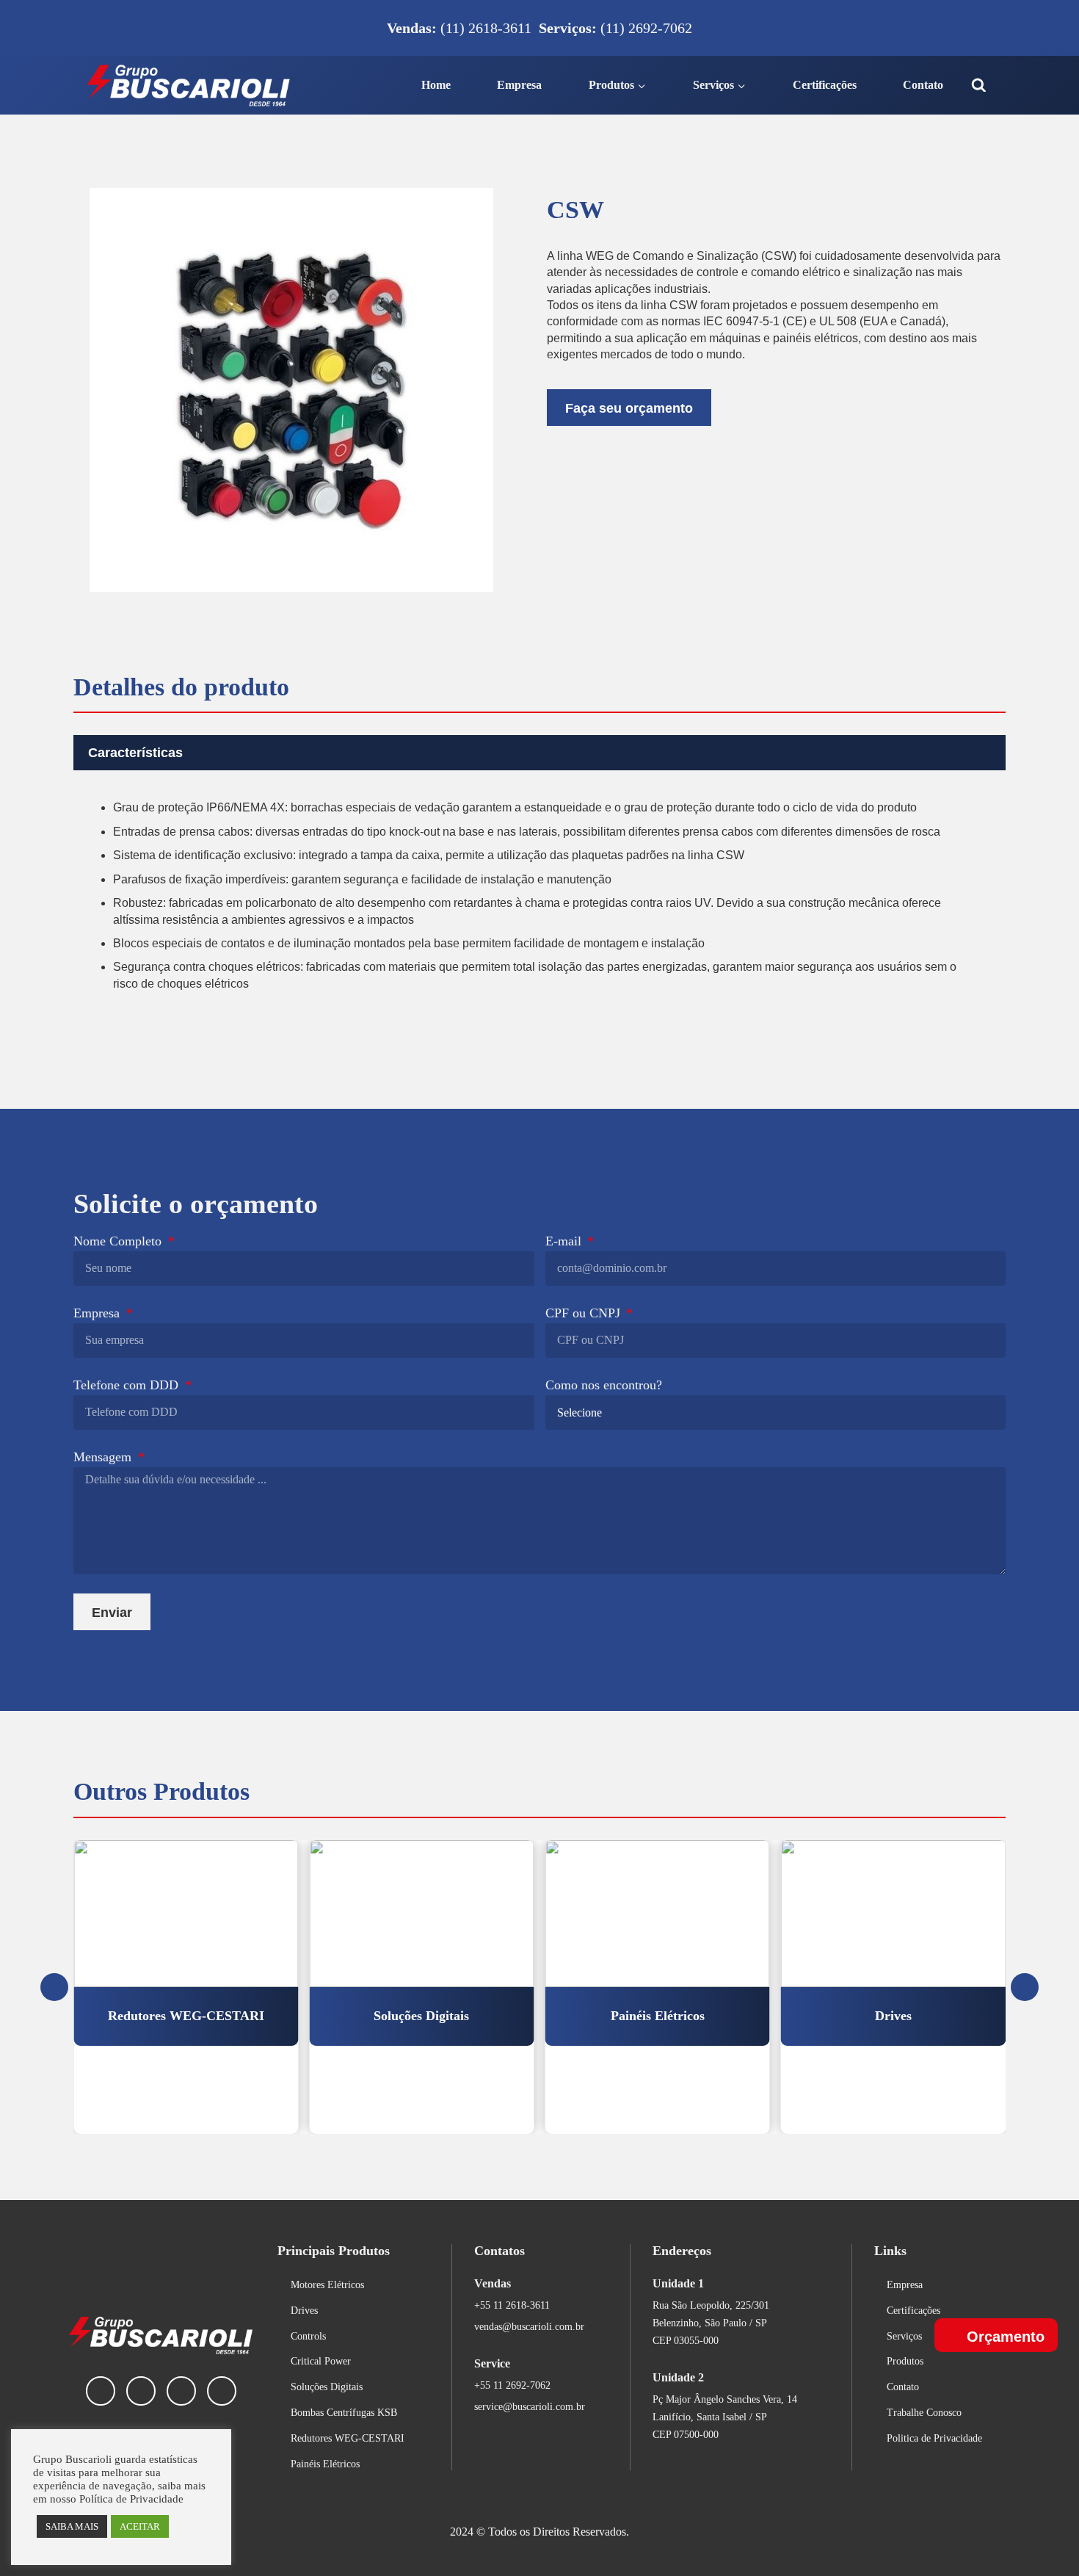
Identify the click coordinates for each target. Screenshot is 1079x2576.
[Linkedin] (101, 2391)
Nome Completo (119, 1241)
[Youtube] (222, 2391)
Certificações (825, 85)
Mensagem (104, 1457)
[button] (539, 753)
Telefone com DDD (128, 1385)
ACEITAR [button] (140, 2526)
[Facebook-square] (141, 2391)
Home (436, 85)
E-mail (565, 1241)
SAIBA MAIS (72, 2526)
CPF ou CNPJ (585, 1313)
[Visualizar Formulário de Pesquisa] (979, 86)
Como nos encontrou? (604, 1385)
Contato (923, 85)
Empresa (519, 85)
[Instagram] (181, 2391)
